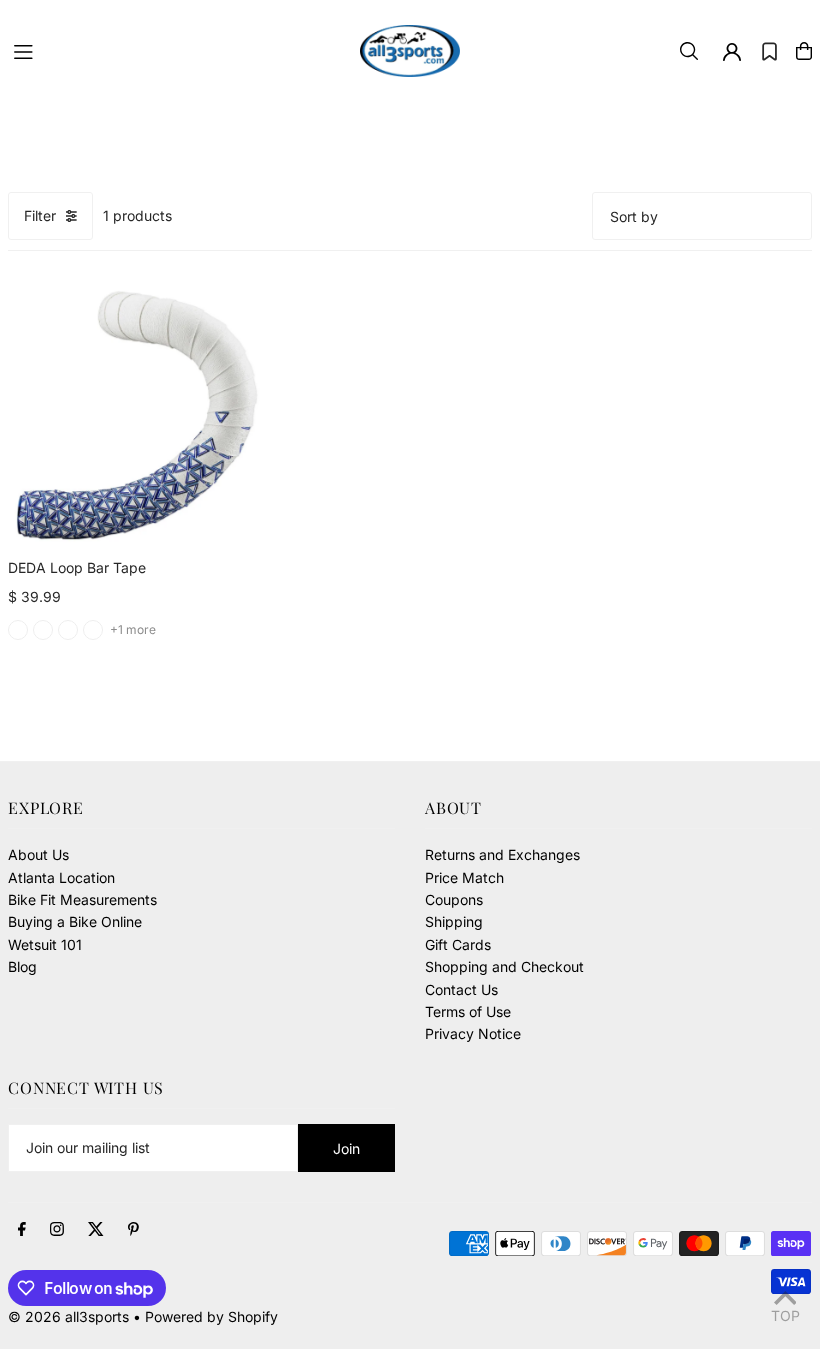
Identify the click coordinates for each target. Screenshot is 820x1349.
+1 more (133, 629)
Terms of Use (468, 1011)
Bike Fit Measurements (82, 899)
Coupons (454, 899)
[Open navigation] (177, 50)
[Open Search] (689, 51)
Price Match (464, 877)
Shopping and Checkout (504, 966)
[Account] (732, 52)
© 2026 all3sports (68, 1316)
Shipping (454, 921)
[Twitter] (96, 1230)
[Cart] (804, 51)
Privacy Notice (473, 1033)
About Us (38, 854)
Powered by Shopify (211, 1316)
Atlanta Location (61, 877)
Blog (22, 966)
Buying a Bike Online (75, 921)
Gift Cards (458, 944)
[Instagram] (57, 1230)
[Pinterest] (133, 1230)
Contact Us (461, 989)
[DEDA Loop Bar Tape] (136, 415)
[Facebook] (22, 1230)
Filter (40, 215)
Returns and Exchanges (502, 854)
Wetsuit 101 (45, 944)
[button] (769, 51)
